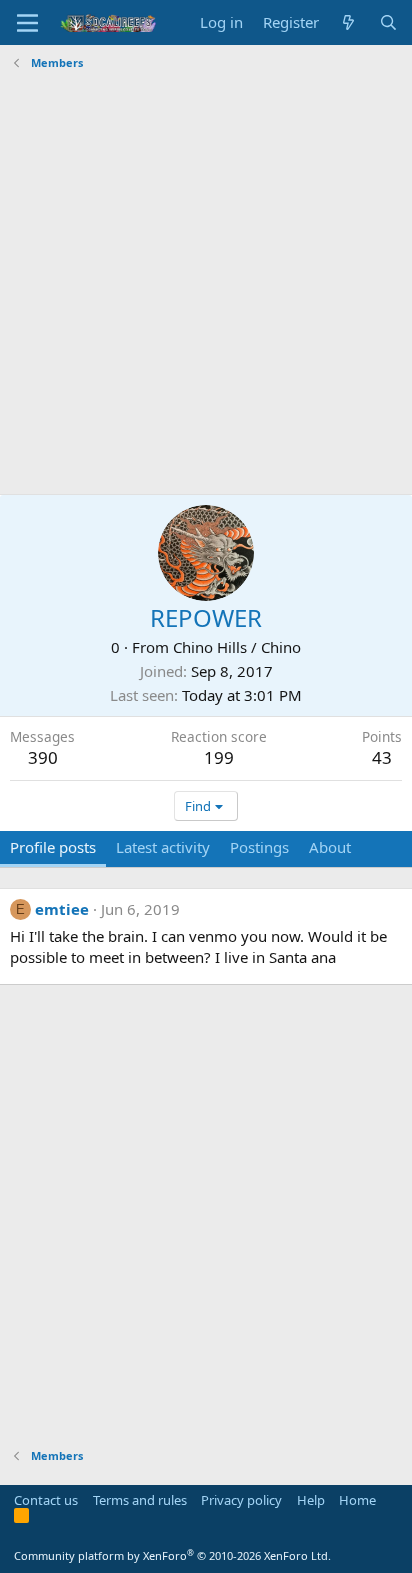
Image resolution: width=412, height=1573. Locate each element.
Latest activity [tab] (163, 847)
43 (382, 757)
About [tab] (330, 847)
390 (43, 757)
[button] (27, 23)
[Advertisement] (206, 283)
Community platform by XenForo (172, 1555)
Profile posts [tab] (53, 847)
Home (357, 1500)
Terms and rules (140, 1500)
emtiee (62, 909)
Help (311, 1500)
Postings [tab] (259, 847)
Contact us (46, 1500)
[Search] (388, 22)
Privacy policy (241, 1500)
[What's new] (348, 22)
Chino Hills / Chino (237, 647)
